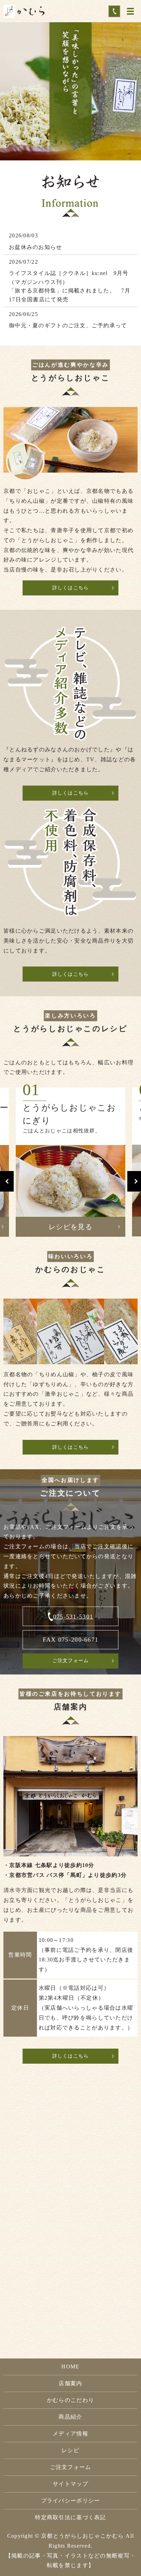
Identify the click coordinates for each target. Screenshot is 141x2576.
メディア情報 (70, 2434)
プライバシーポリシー (71, 2501)
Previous (7, 1181)
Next (134, 1181)
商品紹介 (70, 2417)
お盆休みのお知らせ (36, 247)
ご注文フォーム (71, 1661)
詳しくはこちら (71, 588)
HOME (70, 2367)
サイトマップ (70, 2484)
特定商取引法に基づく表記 (70, 2517)
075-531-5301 (73, 1617)
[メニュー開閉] (130, 11)
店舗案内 (70, 2383)
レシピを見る (70, 1227)
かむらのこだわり (70, 2400)
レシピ (70, 2450)
